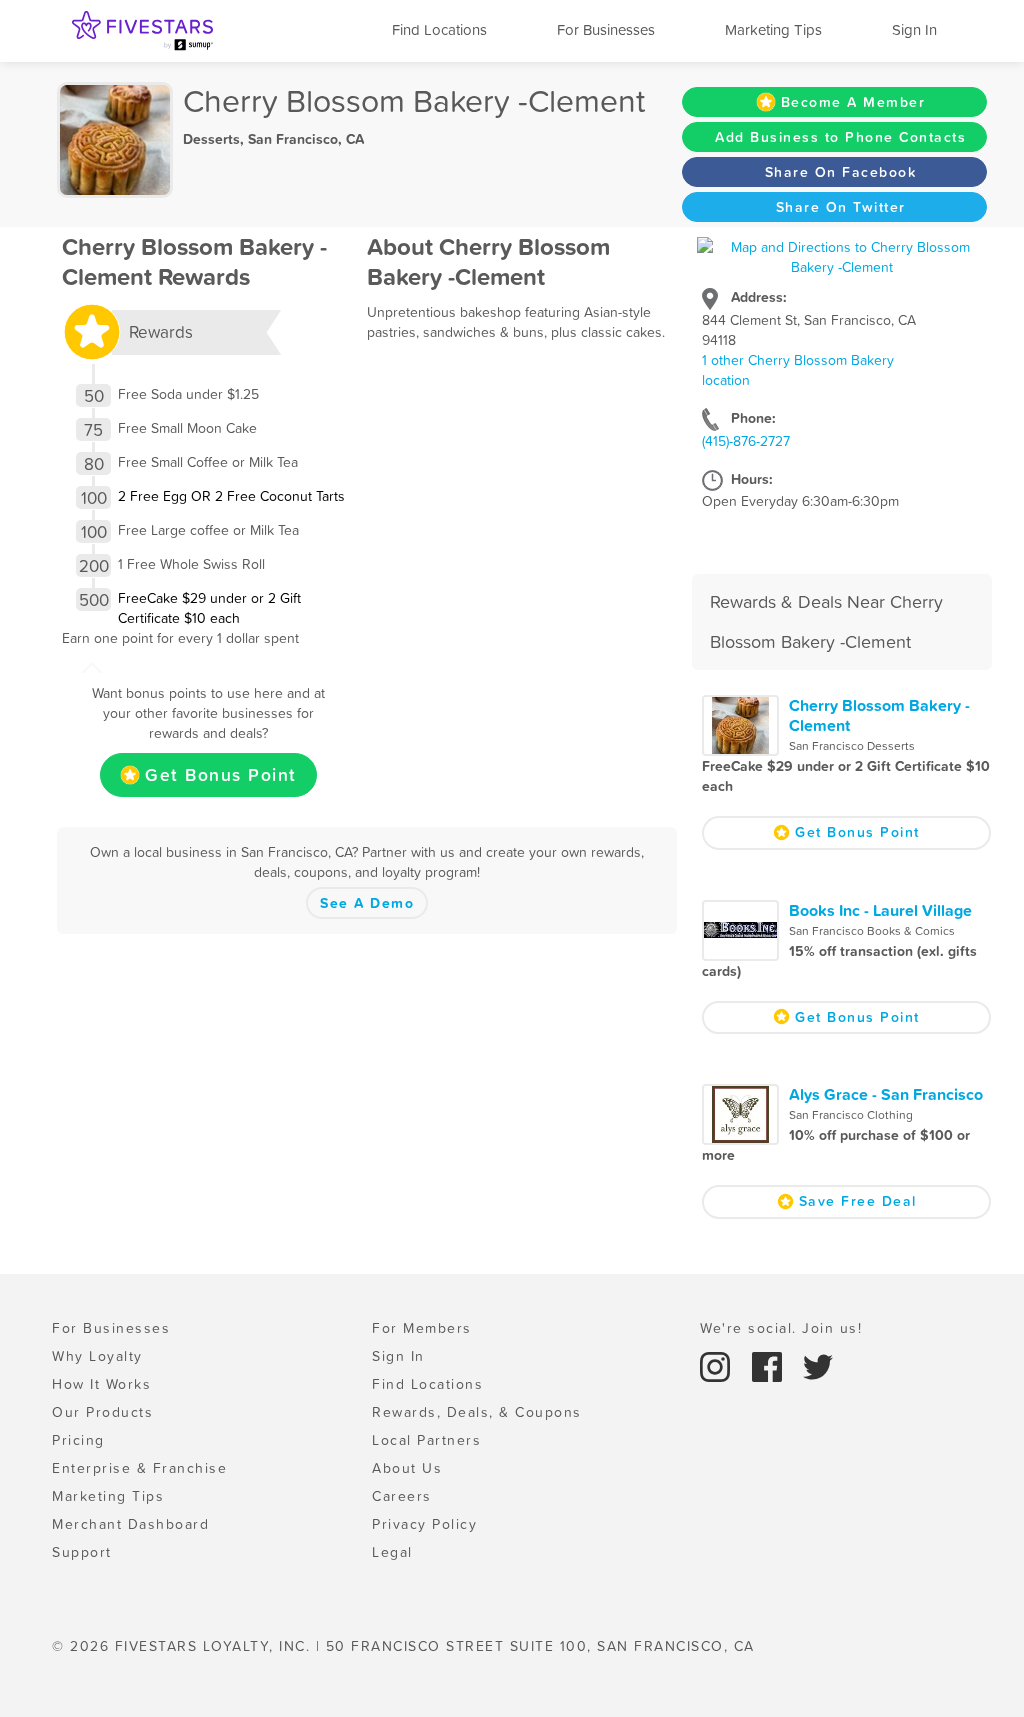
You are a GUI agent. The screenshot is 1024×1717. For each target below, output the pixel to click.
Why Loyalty (97, 1356)
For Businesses (606, 29)
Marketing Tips (773, 29)
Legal (392, 1552)
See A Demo (367, 903)
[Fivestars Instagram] (718, 1366)
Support (82, 1552)
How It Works (101, 1384)
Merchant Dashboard (130, 1524)
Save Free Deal (858, 1201)
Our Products (102, 1412)
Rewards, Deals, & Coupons (477, 1412)
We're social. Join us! (781, 1328)
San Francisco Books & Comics (872, 931)
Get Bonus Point (221, 775)
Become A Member (853, 102)
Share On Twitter (841, 207)
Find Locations (439, 29)
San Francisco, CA (306, 139)
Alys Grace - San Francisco (886, 1094)
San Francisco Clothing (851, 1115)
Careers (402, 1496)
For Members (422, 1328)
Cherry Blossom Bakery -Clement (879, 715)
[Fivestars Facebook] (770, 1366)
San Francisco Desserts (852, 746)
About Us (407, 1468)
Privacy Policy (424, 1524)
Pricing (78, 1440)
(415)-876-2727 (746, 441)
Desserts (211, 139)
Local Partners (426, 1440)
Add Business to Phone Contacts (840, 137)
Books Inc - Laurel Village (880, 910)
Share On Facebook (841, 172)
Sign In (914, 29)
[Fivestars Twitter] (818, 1366)
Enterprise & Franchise (139, 1468)
